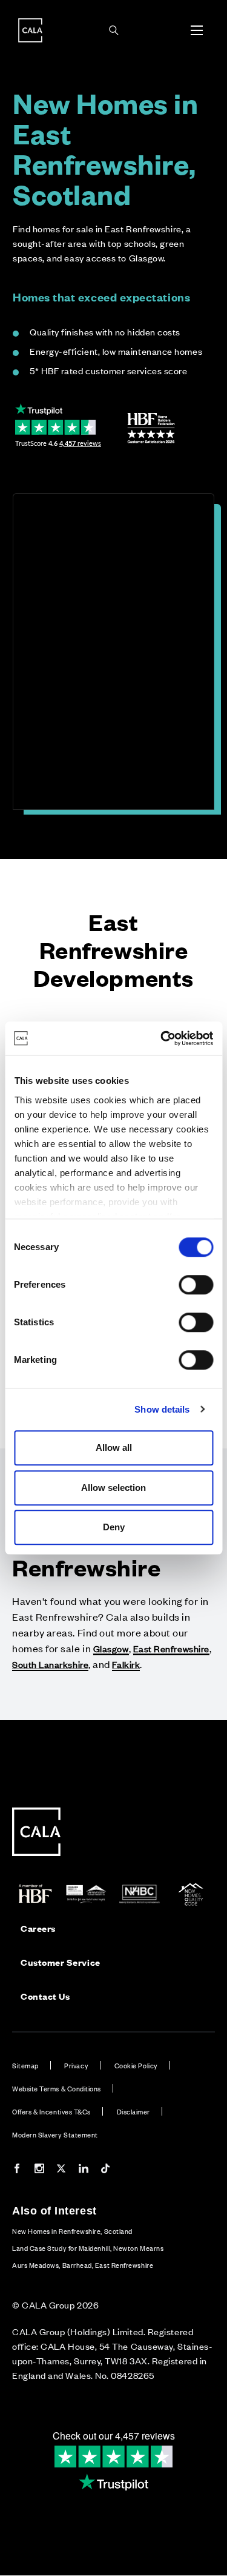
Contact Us (45, 1996)
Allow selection (113, 1488)
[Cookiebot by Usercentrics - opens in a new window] (162, 1038)
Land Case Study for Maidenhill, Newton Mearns (88, 2248)
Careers (38, 1928)
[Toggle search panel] (114, 30)
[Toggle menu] (197, 30)
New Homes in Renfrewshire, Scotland (72, 2231)
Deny (114, 1527)
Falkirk (126, 1664)
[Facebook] (17, 2170)
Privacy (76, 2065)
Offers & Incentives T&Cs (51, 2111)
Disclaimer (133, 2111)
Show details (162, 1409)
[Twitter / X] (61, 2170)
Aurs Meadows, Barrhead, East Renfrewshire (83, 2265)
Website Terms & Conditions (57, 2088)
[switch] (196, 1285)
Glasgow (111, 1648)
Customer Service (61, 1962)
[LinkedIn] (84, 2170)
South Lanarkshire (50, 1664)
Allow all (114, 1448)
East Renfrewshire (171, 1648)
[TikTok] (105, 2170)
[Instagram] (39, 2170)
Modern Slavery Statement (55, 2134)
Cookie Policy (136, 2065)
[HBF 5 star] (151, 428)
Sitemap (25, 2065)
